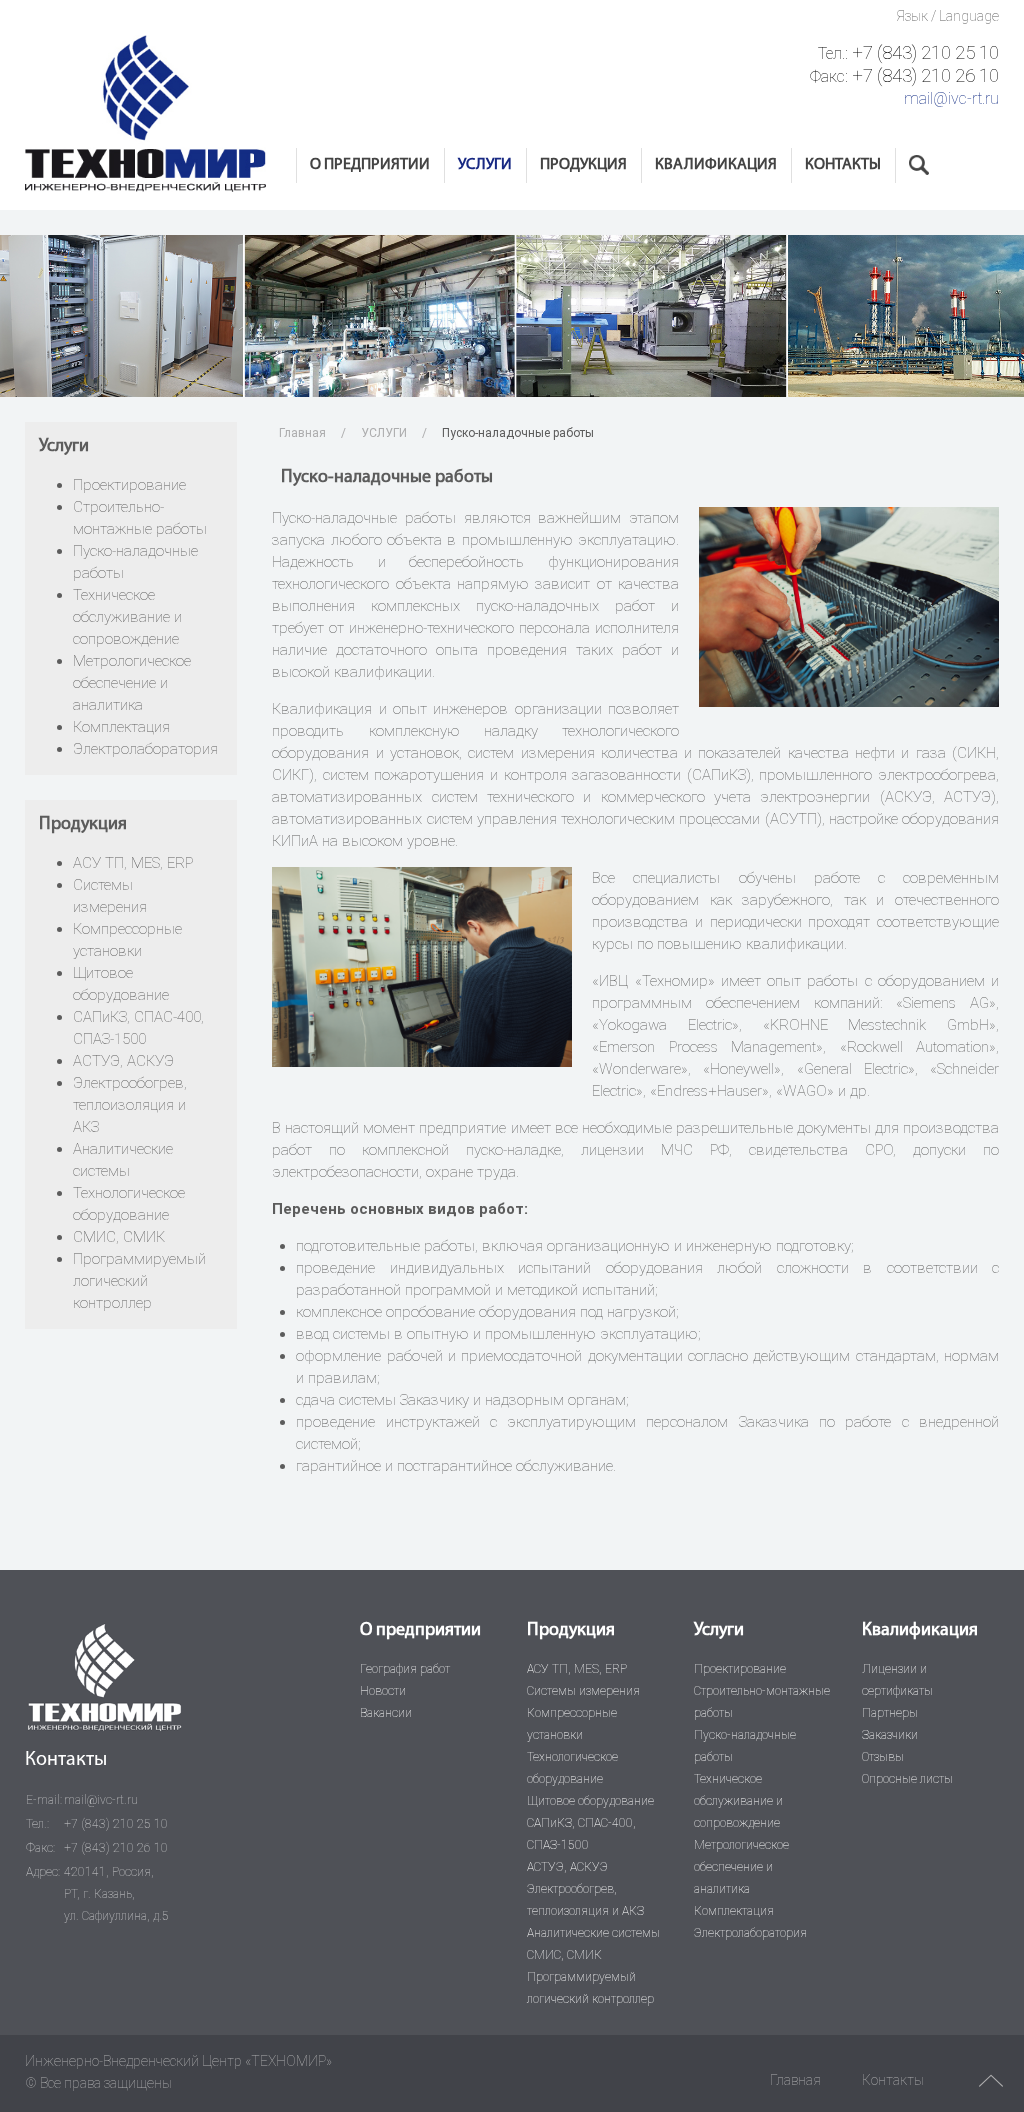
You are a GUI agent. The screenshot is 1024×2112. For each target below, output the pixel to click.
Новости (383, 1691)
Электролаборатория (145, 749)
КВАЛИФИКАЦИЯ (716, 165)
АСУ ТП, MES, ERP (133, 863)
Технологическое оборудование (572, 1768)
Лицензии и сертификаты (897, 1680)
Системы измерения (583, 1691)
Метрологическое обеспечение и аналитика (132, 683)
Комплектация (121, 727)
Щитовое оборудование (590, 1801)
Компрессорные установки (572, 1724)
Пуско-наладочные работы (745, 1746)
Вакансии (386, 1713)
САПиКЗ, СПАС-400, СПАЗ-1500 (581, 1834)
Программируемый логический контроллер (139, 1281)
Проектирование (129, 485)
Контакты (893, 2080)
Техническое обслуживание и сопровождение (127, 617)
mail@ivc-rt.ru (951, 98)
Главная (302, 433)
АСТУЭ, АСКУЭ (123, 1061)
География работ (405, 1669)
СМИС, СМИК (119, 1237)
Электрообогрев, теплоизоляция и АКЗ (130, 1105)
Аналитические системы (593, 1933)
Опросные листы (907, 1779)
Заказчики (890, 1735)
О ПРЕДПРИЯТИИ (370, 165)
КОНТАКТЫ (843, 165)
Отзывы (883, 1757)
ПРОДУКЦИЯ (583, 165)
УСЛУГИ (485, 165)
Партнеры (890, 1713)
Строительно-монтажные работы (762, 1702)
